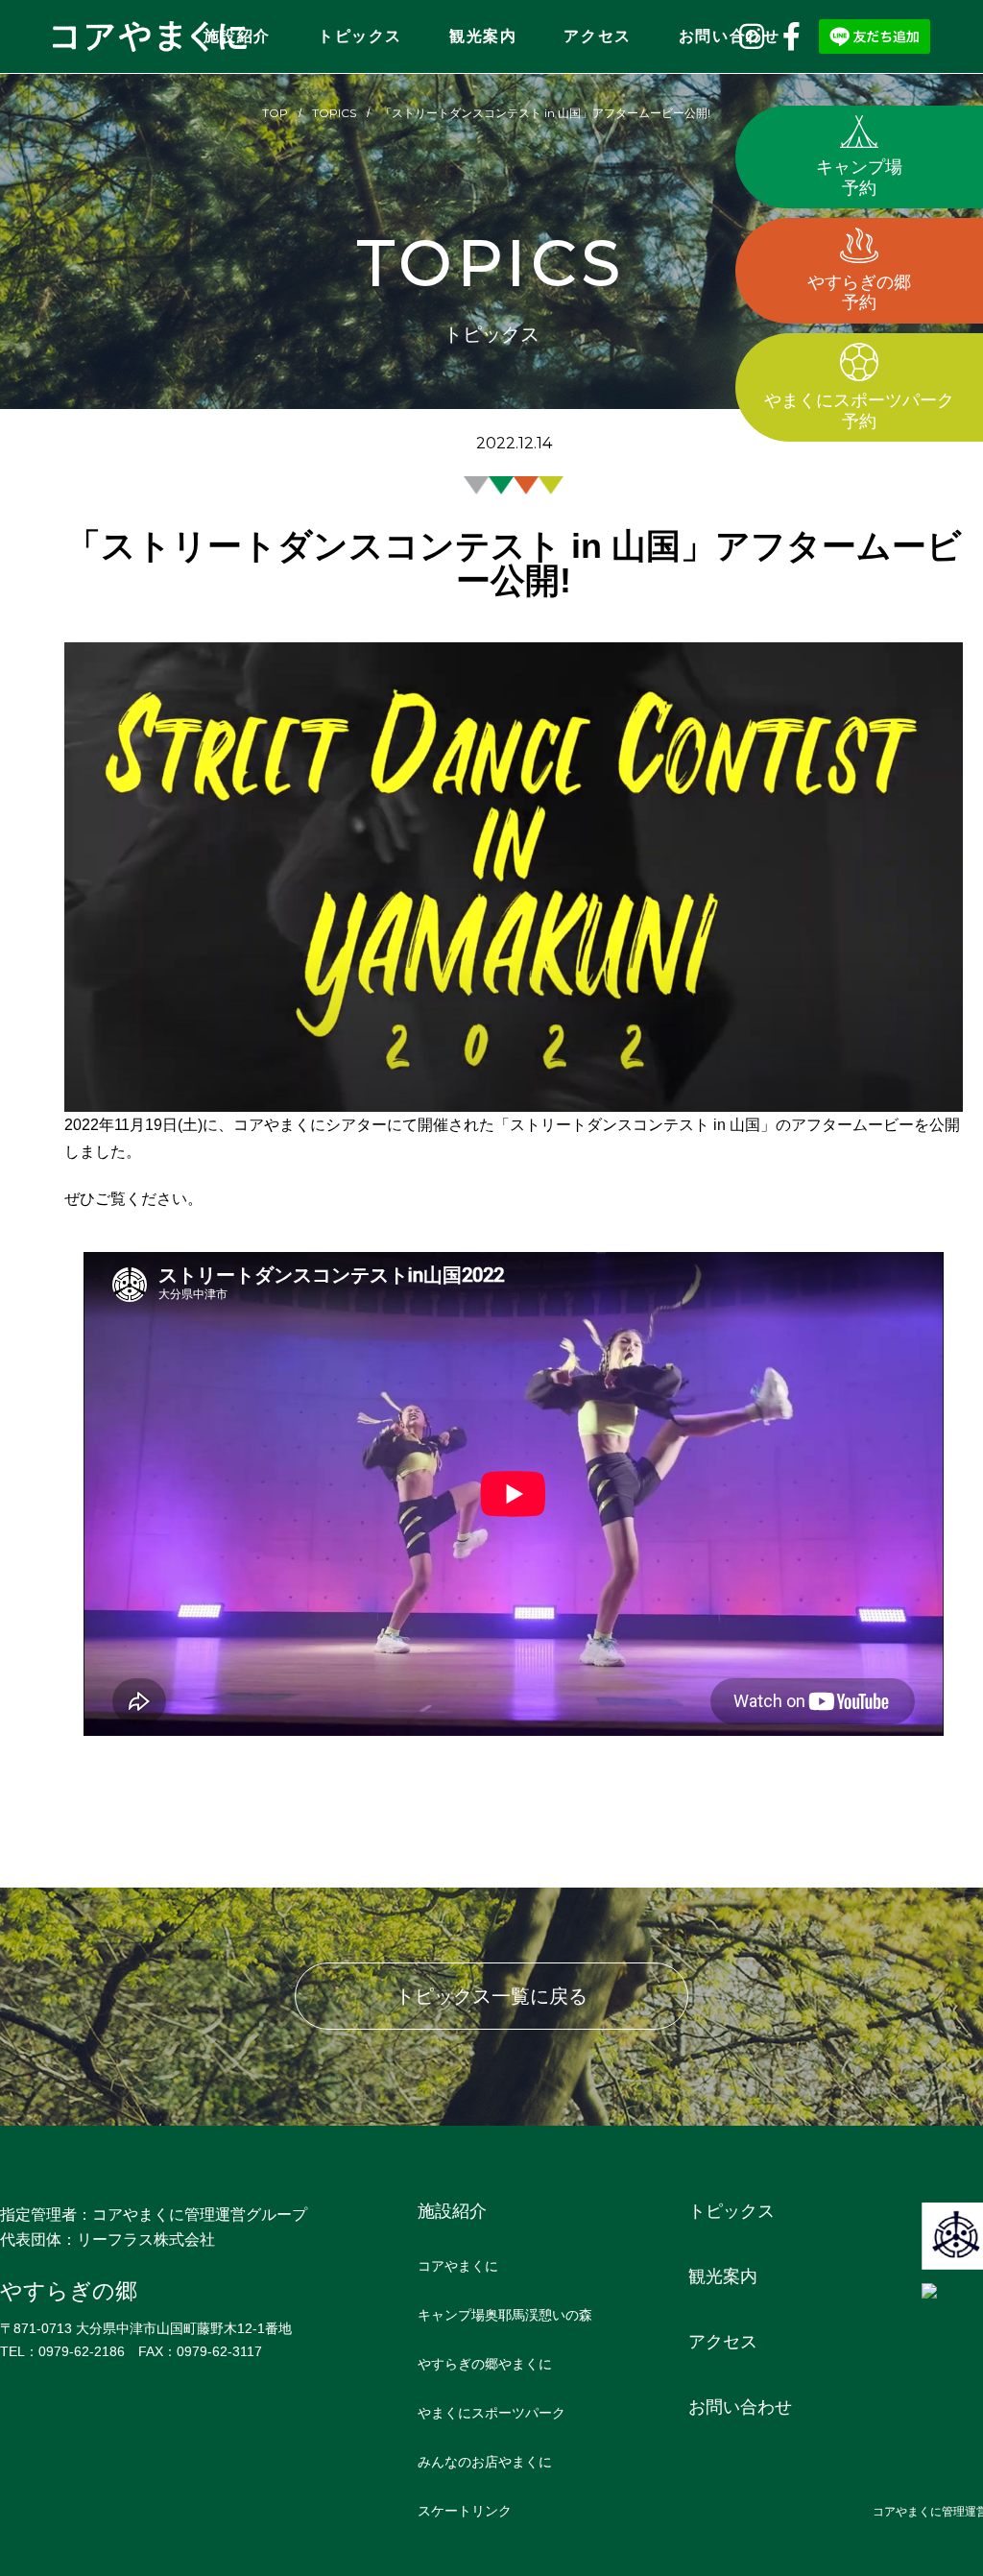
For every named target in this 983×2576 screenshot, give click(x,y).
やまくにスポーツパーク (491, 2413)
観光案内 (483, 36)
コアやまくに (458, 2266)
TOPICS (334, 113)
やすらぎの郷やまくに (485, 2364)
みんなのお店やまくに (485, 2462)
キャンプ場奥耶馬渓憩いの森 (505, 2315)
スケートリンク (465, 2511)
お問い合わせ (730, 36)
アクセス (597, 36)
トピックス (360, 36)
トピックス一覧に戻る (491, 1996)
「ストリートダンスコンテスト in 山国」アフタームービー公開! (545, 113)
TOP (275, 113)
